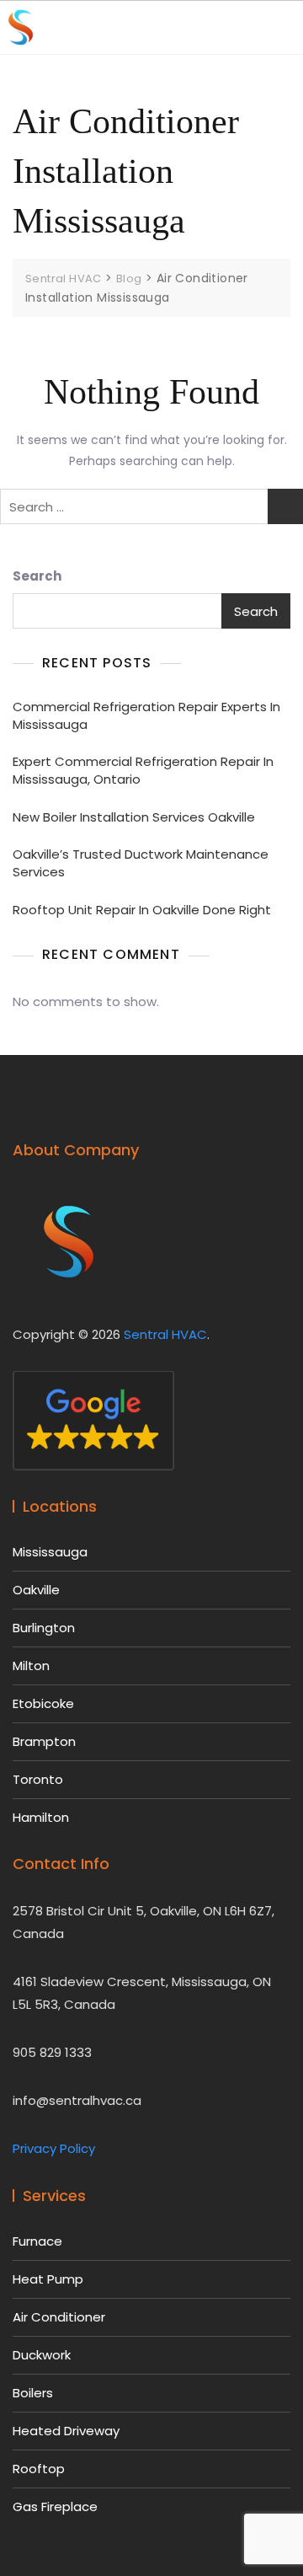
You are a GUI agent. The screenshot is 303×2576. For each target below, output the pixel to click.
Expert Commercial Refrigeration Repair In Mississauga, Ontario (143, 770)
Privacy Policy (54, 2148)
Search (37, 576)
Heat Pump (48, 2279)
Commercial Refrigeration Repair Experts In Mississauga (146, 715)
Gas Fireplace (55, 2506)
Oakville (36, 1590)
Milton (31, 1666)
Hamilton (41, 1817)
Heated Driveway (66, 2431)
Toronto (38, 1779)
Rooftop (39, 2469)
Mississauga (50, 1552)
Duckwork (42, 2355)
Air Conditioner (59, 2317)
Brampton (44, 1741)
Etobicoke (43, 1703)
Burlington (44, 1628)
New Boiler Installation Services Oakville (134, 817)
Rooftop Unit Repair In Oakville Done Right (142, 910)
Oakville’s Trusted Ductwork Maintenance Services (141, 863)
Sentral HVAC (165, 1334)
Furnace (37, 2241)
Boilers (33, 2393)
